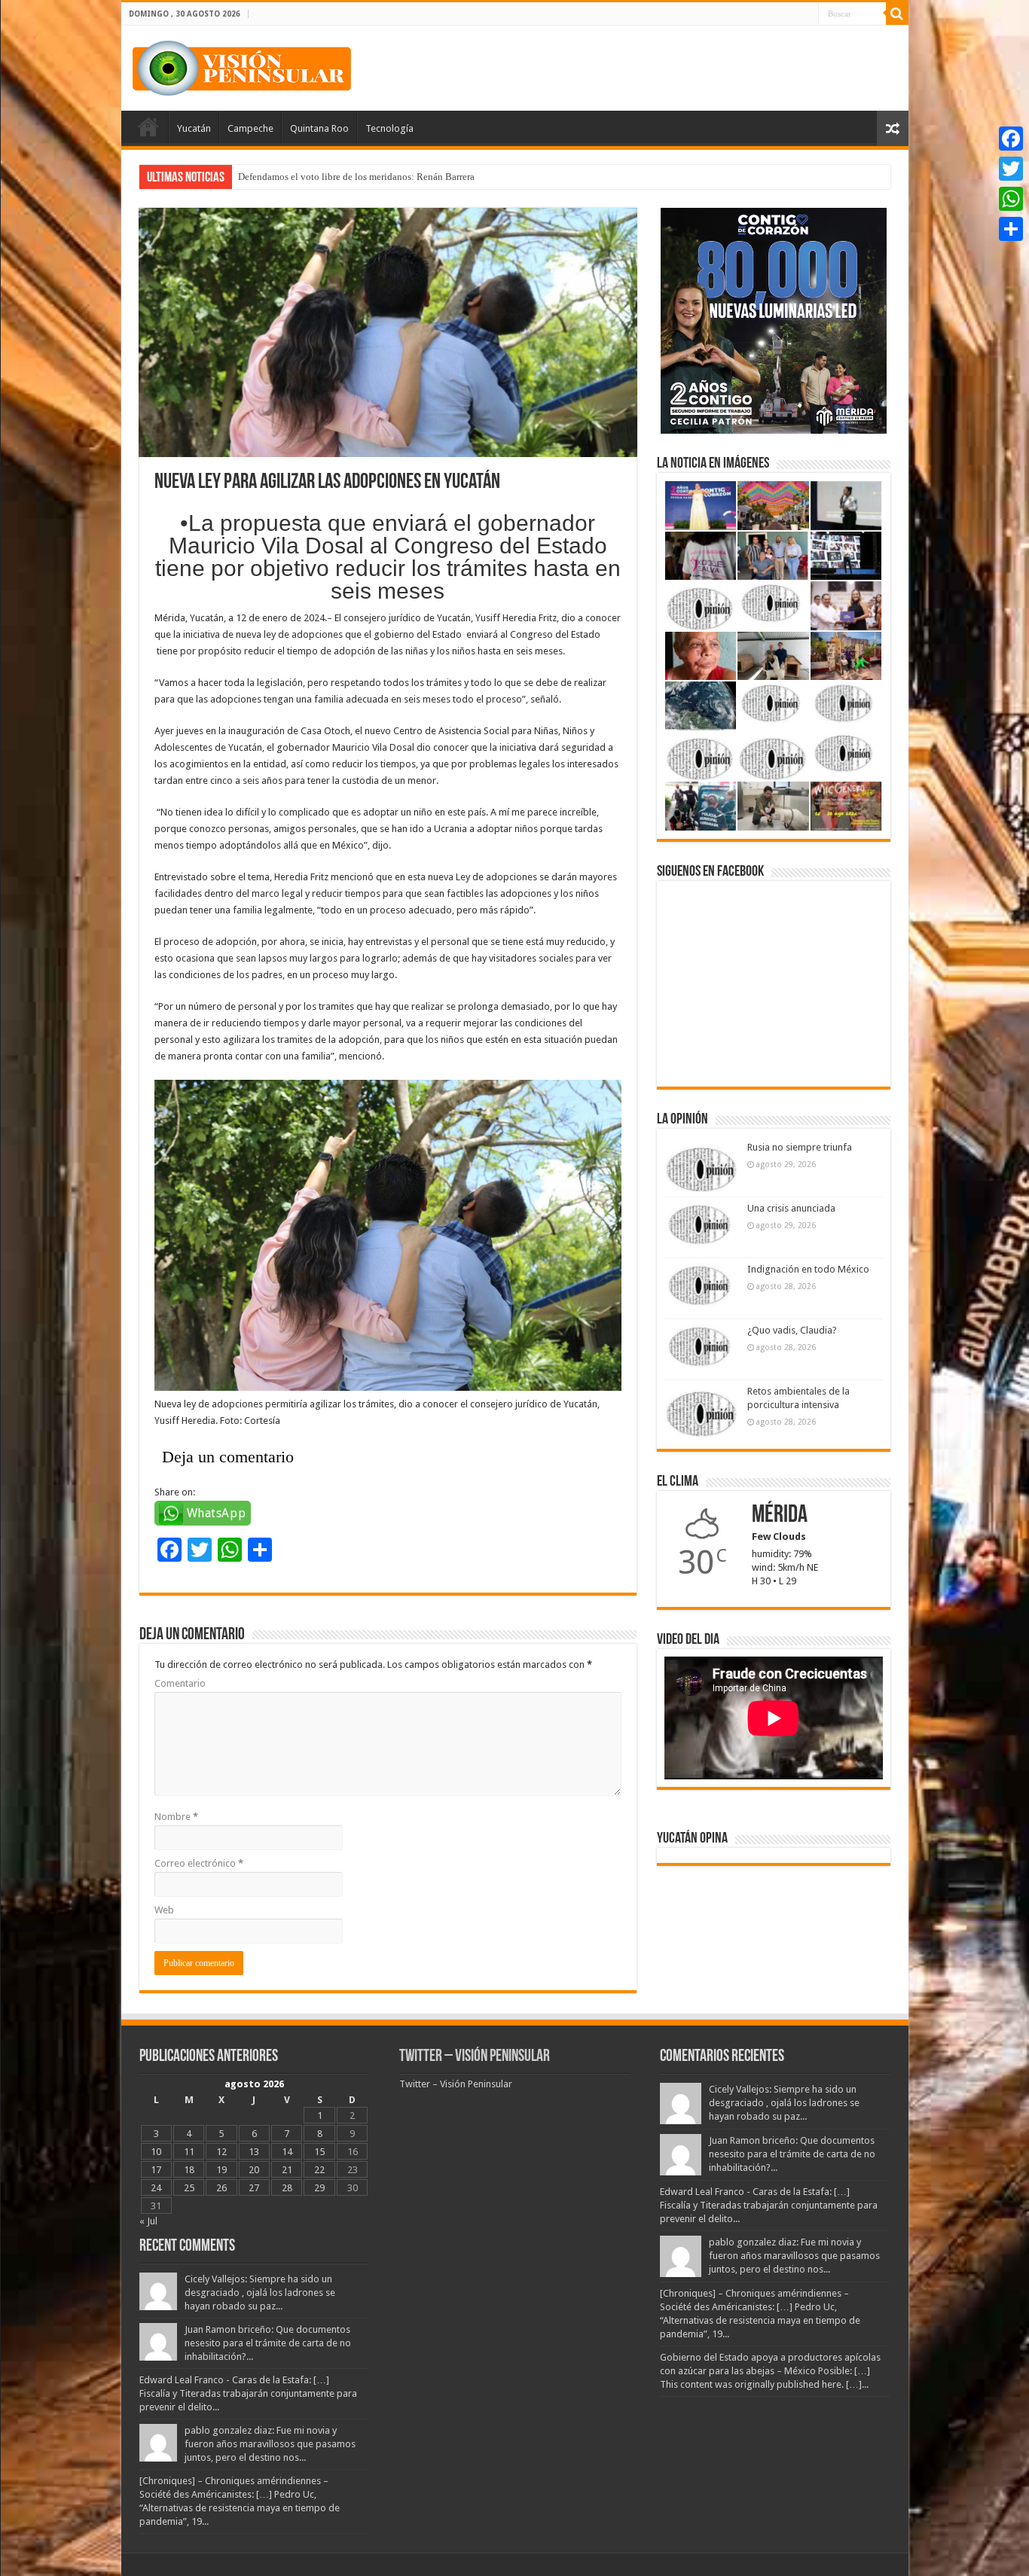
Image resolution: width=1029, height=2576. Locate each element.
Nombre (176, 1817)
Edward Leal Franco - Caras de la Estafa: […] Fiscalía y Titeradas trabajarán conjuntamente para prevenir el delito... (248, 2393)
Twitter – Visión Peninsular (475, 2057)
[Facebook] (1011, 139)
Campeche (250, 128)
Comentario (180, 1683)
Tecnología (389, 128)
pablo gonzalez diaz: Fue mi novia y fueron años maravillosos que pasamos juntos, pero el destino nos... (270, 2444)
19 (221, 2170)
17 (156, 2170)
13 (254, 2152)
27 (254, 2188)
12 (221, 2152)
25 (189, 2188)
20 (254, 2170)
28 (287, 2188)
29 (319, 2188)
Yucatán (194, 128)
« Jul (148, 2221)
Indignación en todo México (808, 1269)
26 (221, 2188)
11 (189, 2152)
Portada (148, 127)
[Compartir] (1011, 229)
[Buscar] (897, 14)
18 (189, 2170)
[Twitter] (1011, 169)
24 (156, 2188)
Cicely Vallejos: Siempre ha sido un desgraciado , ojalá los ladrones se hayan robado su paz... (260, 2292)
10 (156, 2152)
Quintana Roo (319, 128)
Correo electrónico (199, 1863)
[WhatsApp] (1011, 199)
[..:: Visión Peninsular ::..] (242, 66)
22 (319, 2170)
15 (319, 2152)
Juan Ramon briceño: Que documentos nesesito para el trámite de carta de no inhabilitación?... (268, 2343)
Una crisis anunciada (791, 1208)
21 (287, 2170)
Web (164, 1910)
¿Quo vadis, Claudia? (792, 1330)
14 (287, 2152)
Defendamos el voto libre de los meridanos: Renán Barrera (356, 177)
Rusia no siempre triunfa (800, 1147)
